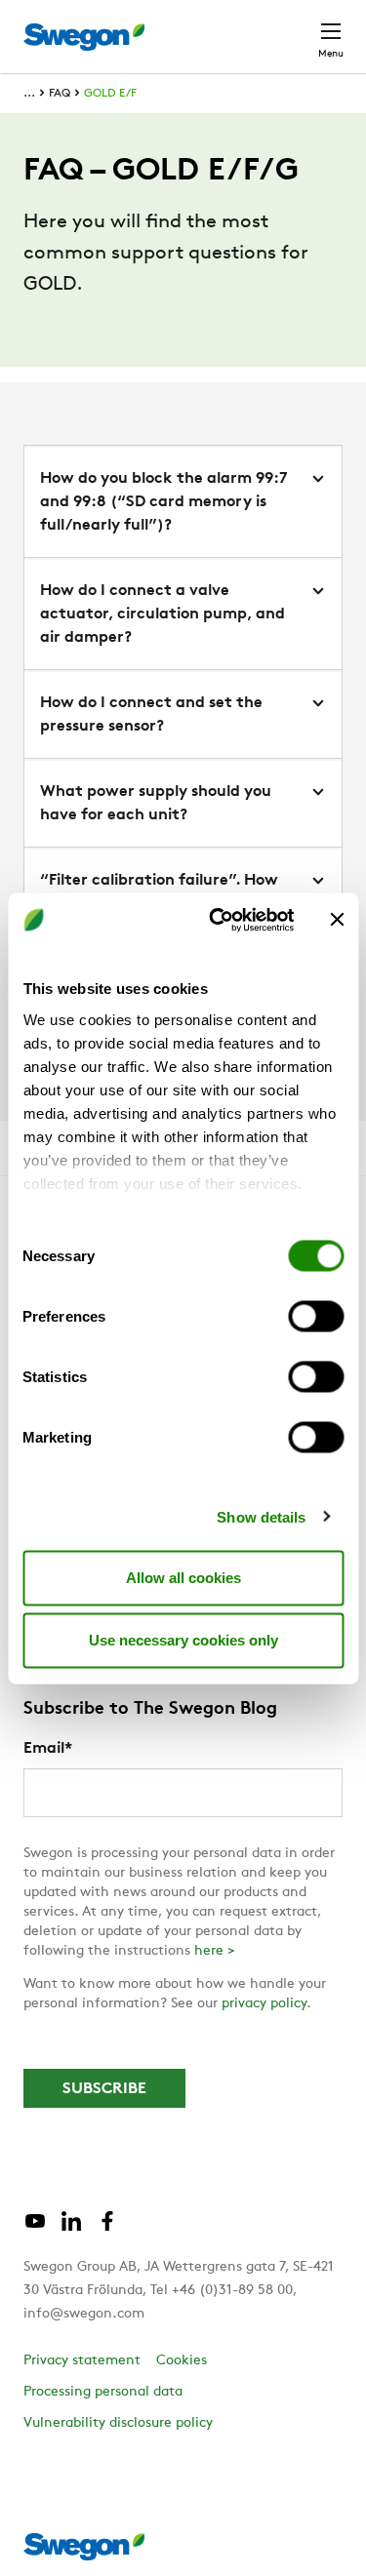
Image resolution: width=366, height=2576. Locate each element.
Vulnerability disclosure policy (118, 2423)
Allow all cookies (183, 1578)
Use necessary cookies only (183, 1640)
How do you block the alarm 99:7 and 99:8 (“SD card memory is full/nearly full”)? (164, 502)
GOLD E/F (110, 94)
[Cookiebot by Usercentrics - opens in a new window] (218, 920)
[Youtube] (35, 2229)
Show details (261, 1516)
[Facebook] (107, 2229)
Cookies (182, 2361)
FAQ (60, 94)
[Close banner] (337, 920)
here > (215, 1951)
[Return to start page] (84, 37)
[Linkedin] (71, 2229)
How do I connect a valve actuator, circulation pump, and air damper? (163, 614)
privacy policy (264, 2004)
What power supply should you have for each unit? (156, 804)
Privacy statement (82, 2361)
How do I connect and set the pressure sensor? (151, 715)
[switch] (316, 1317)
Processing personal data (103, 2392)
